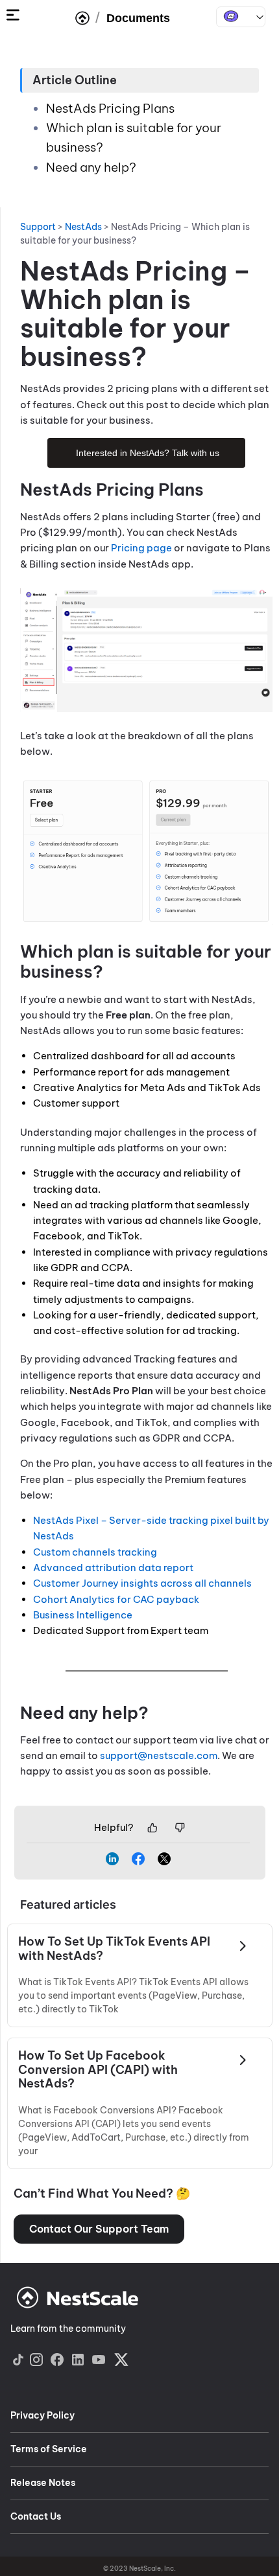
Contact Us (36, 2516)
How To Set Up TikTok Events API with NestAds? (114, 1949)
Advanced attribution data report (114, 1568)
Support (38, 227)
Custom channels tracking (95, 1552)
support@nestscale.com (159, 1755)
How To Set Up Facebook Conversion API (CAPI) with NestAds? (98, 2070)
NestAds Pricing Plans (112, 108)
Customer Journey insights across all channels (142, 1583)
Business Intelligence (84, 1615)
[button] (99, 2229)
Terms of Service (49, 2449)
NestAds (241, 17)
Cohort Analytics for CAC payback (116, 1599)
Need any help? (91, 167)
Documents (138, 18)
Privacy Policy (42, 2415)
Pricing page (141, 548)
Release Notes (43, 2483)
